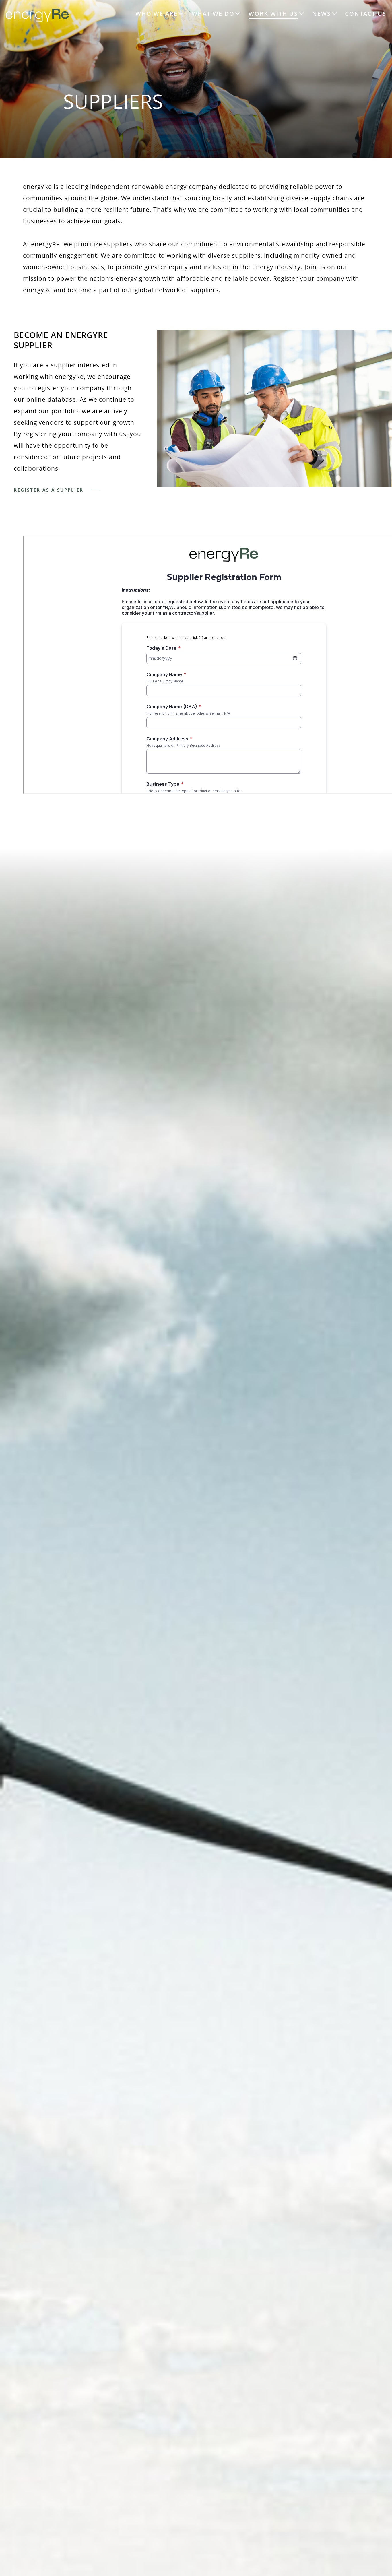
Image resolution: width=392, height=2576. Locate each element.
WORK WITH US (273, 14)
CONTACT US (366, 14)
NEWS (322, 14)
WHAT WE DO (213, 14)
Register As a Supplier (49, 490)
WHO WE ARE (157, 14)
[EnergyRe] (37, 20)
